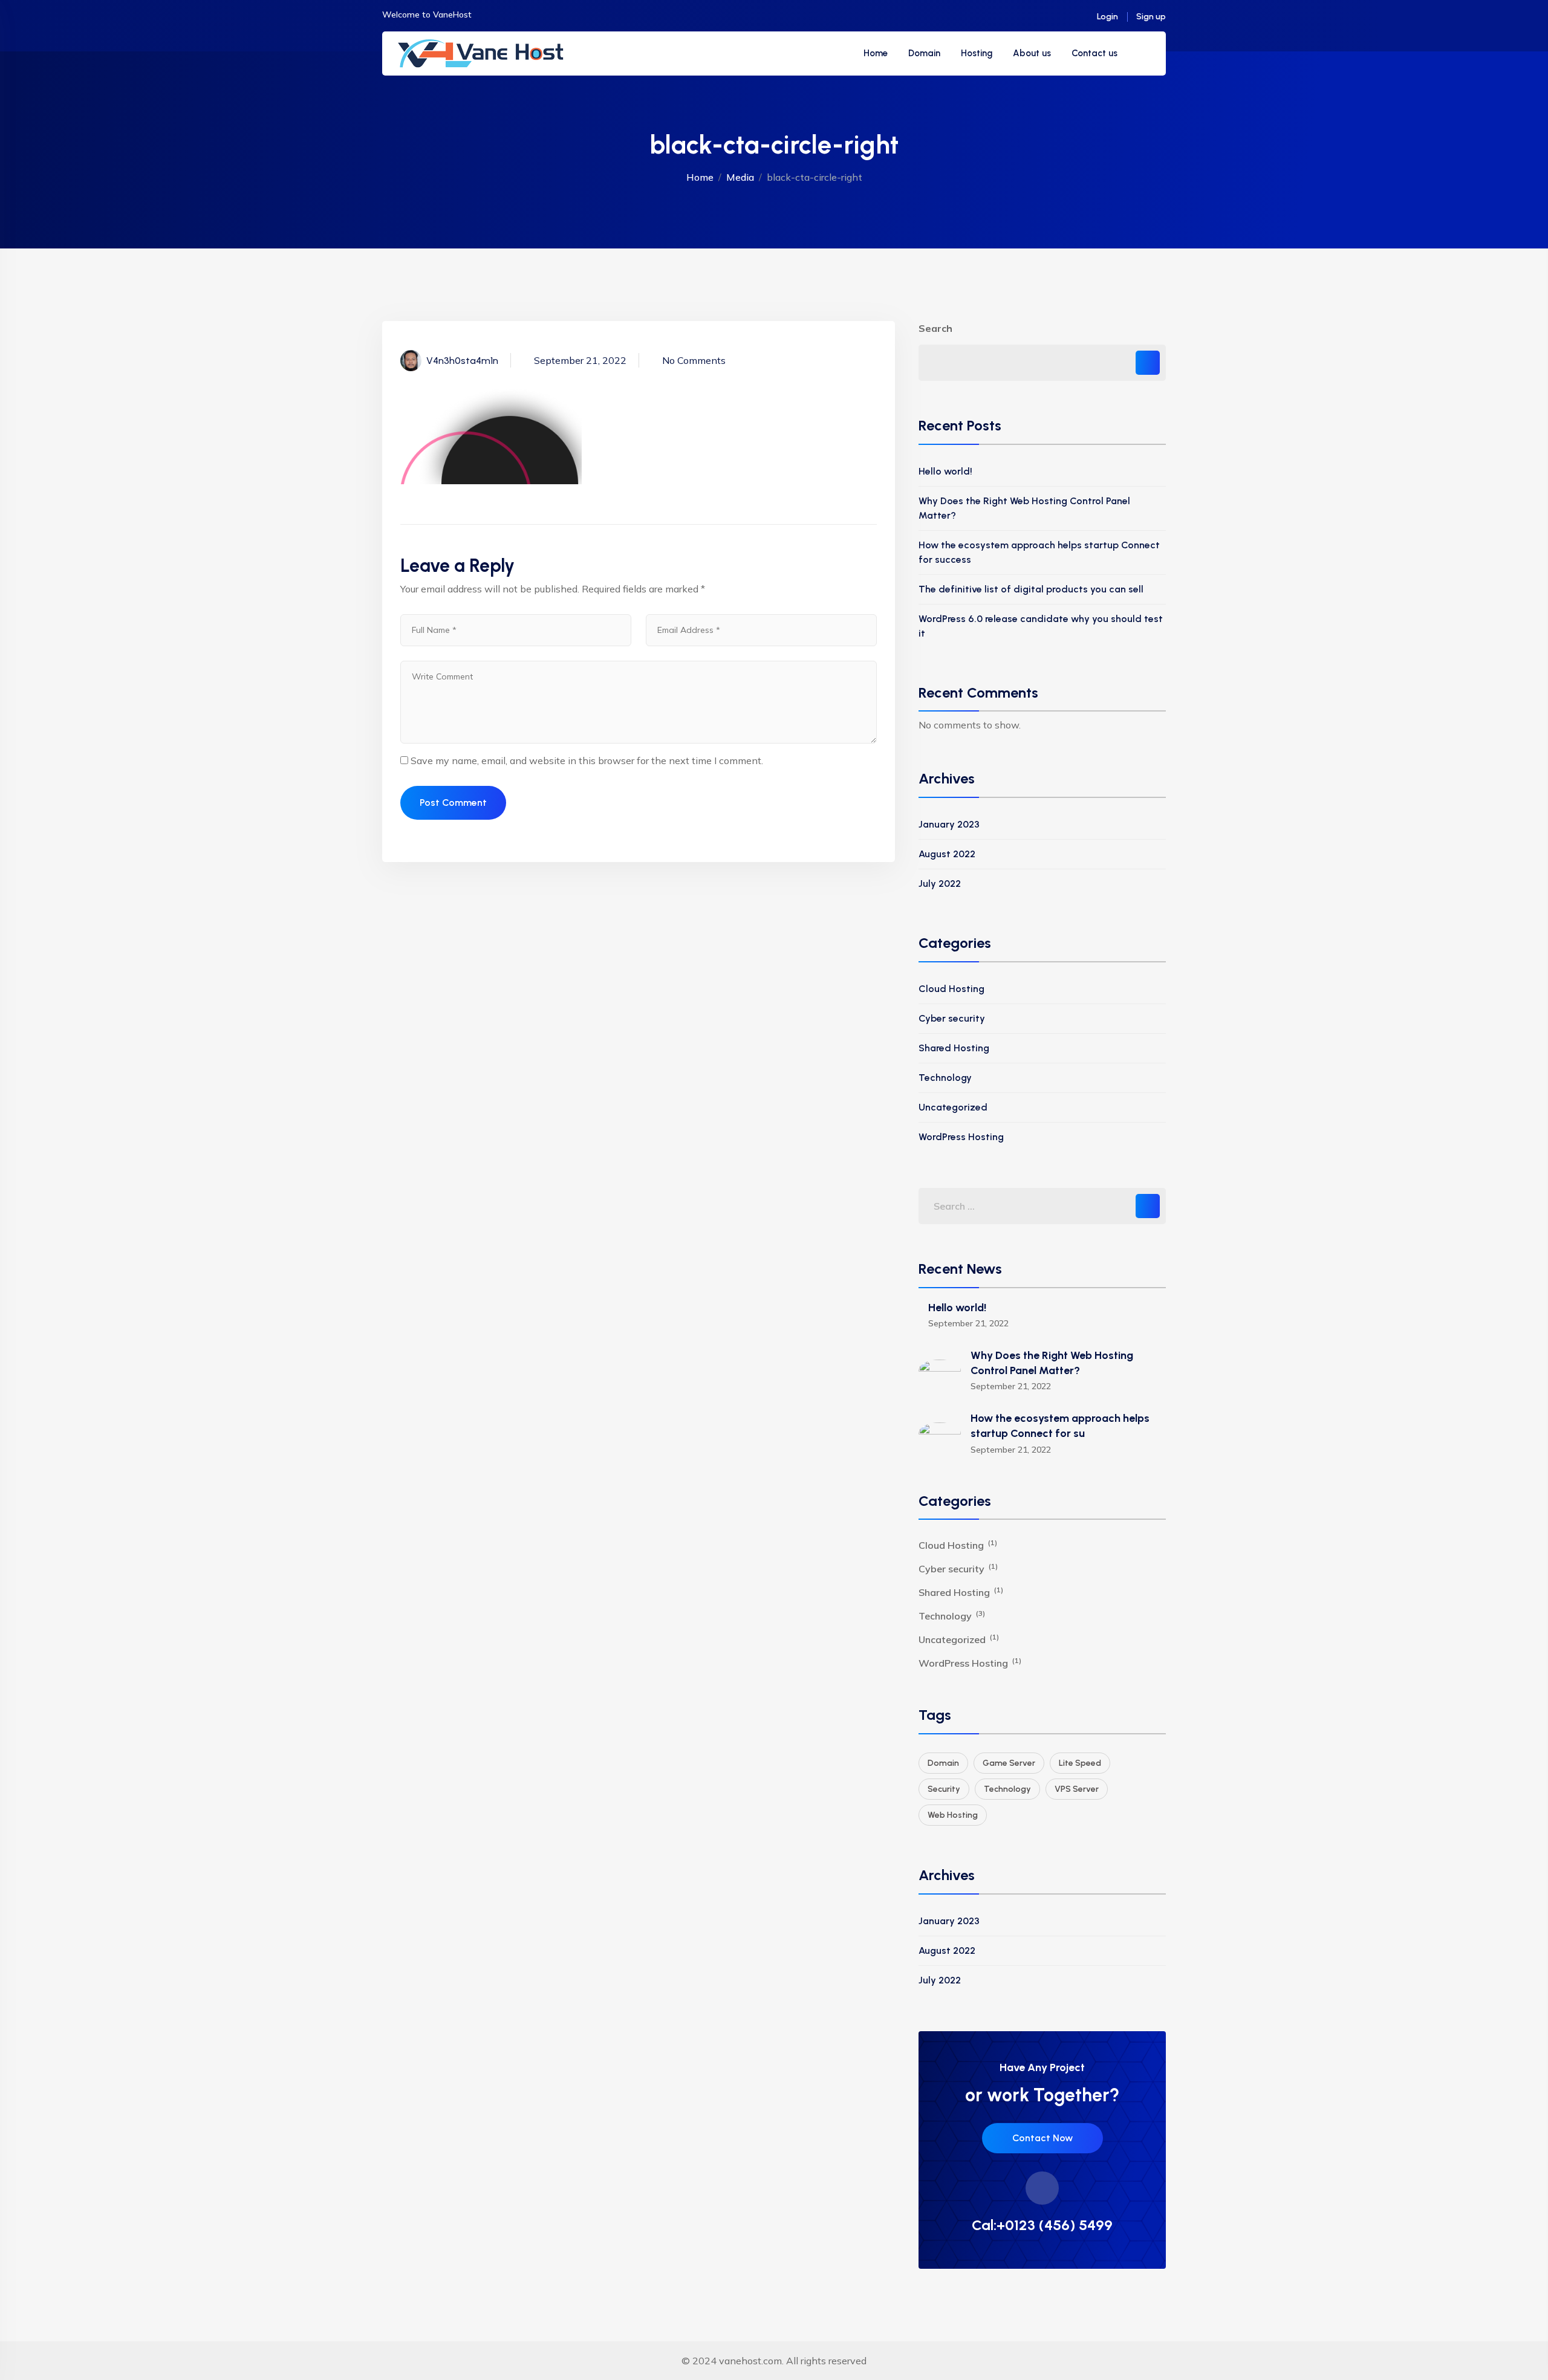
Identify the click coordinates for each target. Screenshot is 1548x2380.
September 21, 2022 (580, 360)
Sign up (1151, 17)
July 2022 (940, 884)
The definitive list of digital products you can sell (1031, 589)
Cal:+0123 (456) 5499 (1042, 2225)
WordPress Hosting (961, 1137)
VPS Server (1077, 1789)
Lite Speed (1080, 1763)
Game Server (1009, 1763)
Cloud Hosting (951, 989)
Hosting (977, 53)
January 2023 (949, 824)
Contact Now (1042, 2138)
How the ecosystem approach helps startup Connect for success (1039, 552)
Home (876, 53)
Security (944, 1789)
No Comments (694, 360)
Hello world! (945, 471)
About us (1032, 53)
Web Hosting (953, 1815)
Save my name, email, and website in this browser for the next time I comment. (587, 760)
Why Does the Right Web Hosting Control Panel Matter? (1024, 508)
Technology (945, 1078)
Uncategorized (953, 1107)
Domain (924, 53)
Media (740, 177)
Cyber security (952, 1018)
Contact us (1094, 53)
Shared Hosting (954, 1048)
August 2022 (947, 854)
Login (1107, 17)
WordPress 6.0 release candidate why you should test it (1041, 626)
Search (935, 328)
